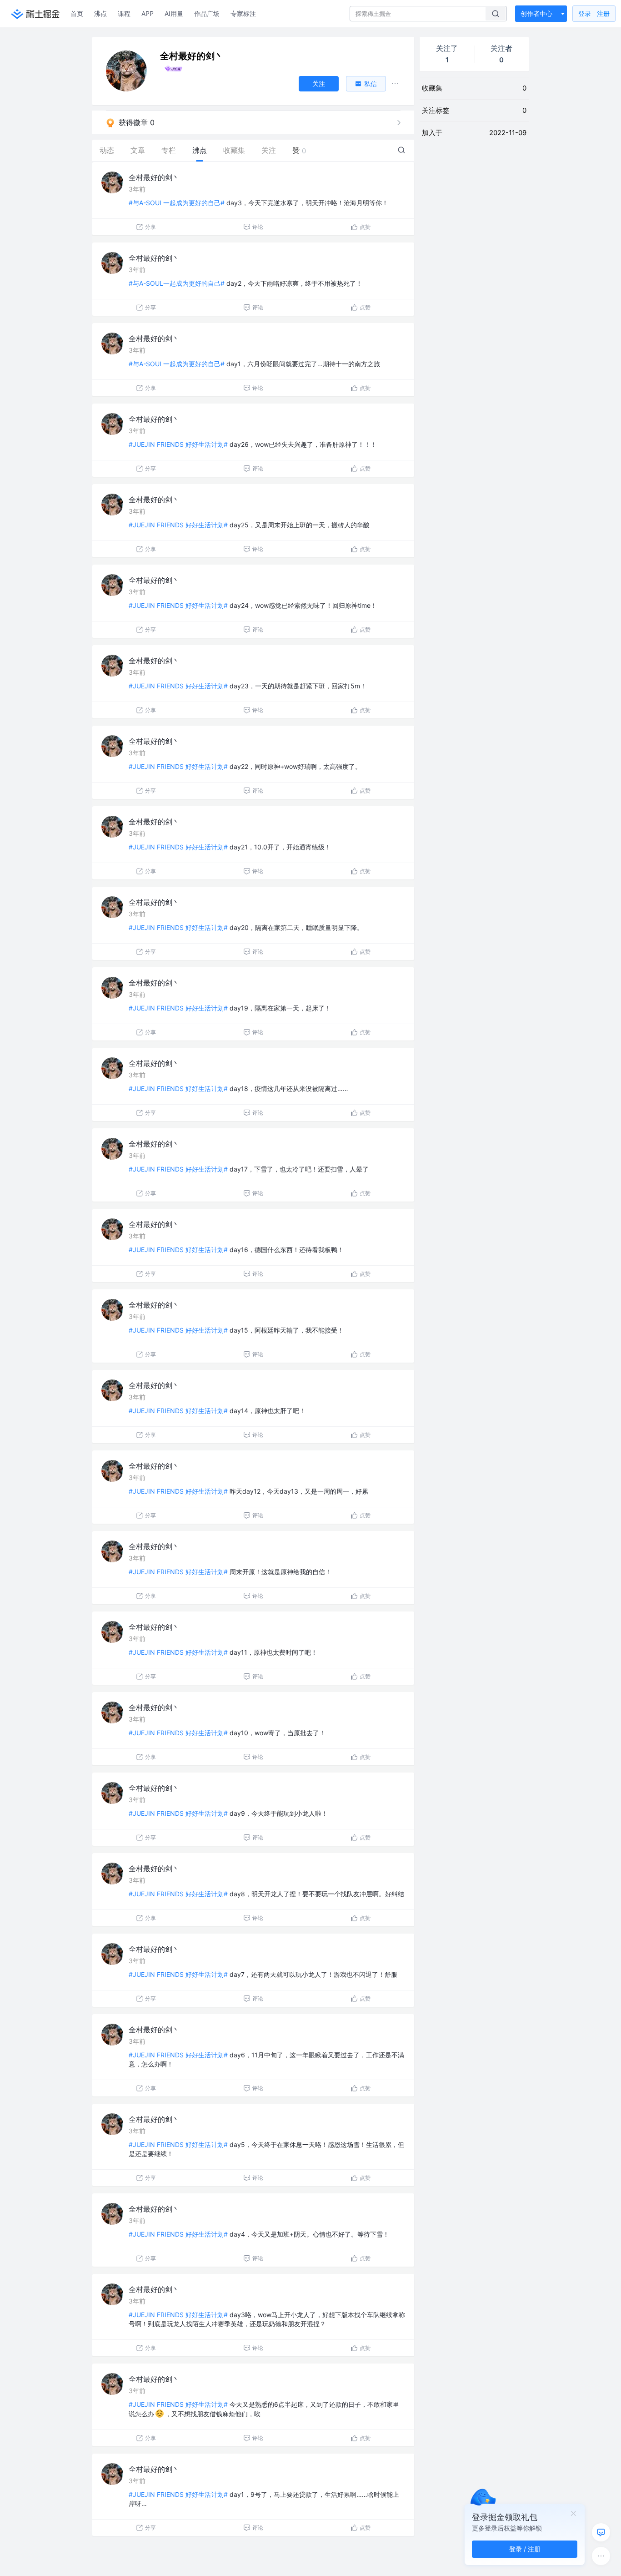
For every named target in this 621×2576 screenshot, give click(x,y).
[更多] (601, 2556)
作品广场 (207, 13)
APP (148, 13)
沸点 (100, 13)
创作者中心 (536, 13)
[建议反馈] (601, 2532)
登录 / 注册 (525, 2549)
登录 (594, 13)
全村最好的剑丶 (154, 177)
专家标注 (243, 13)
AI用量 (174, 13)
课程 (124, 13)
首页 (77, 13)
